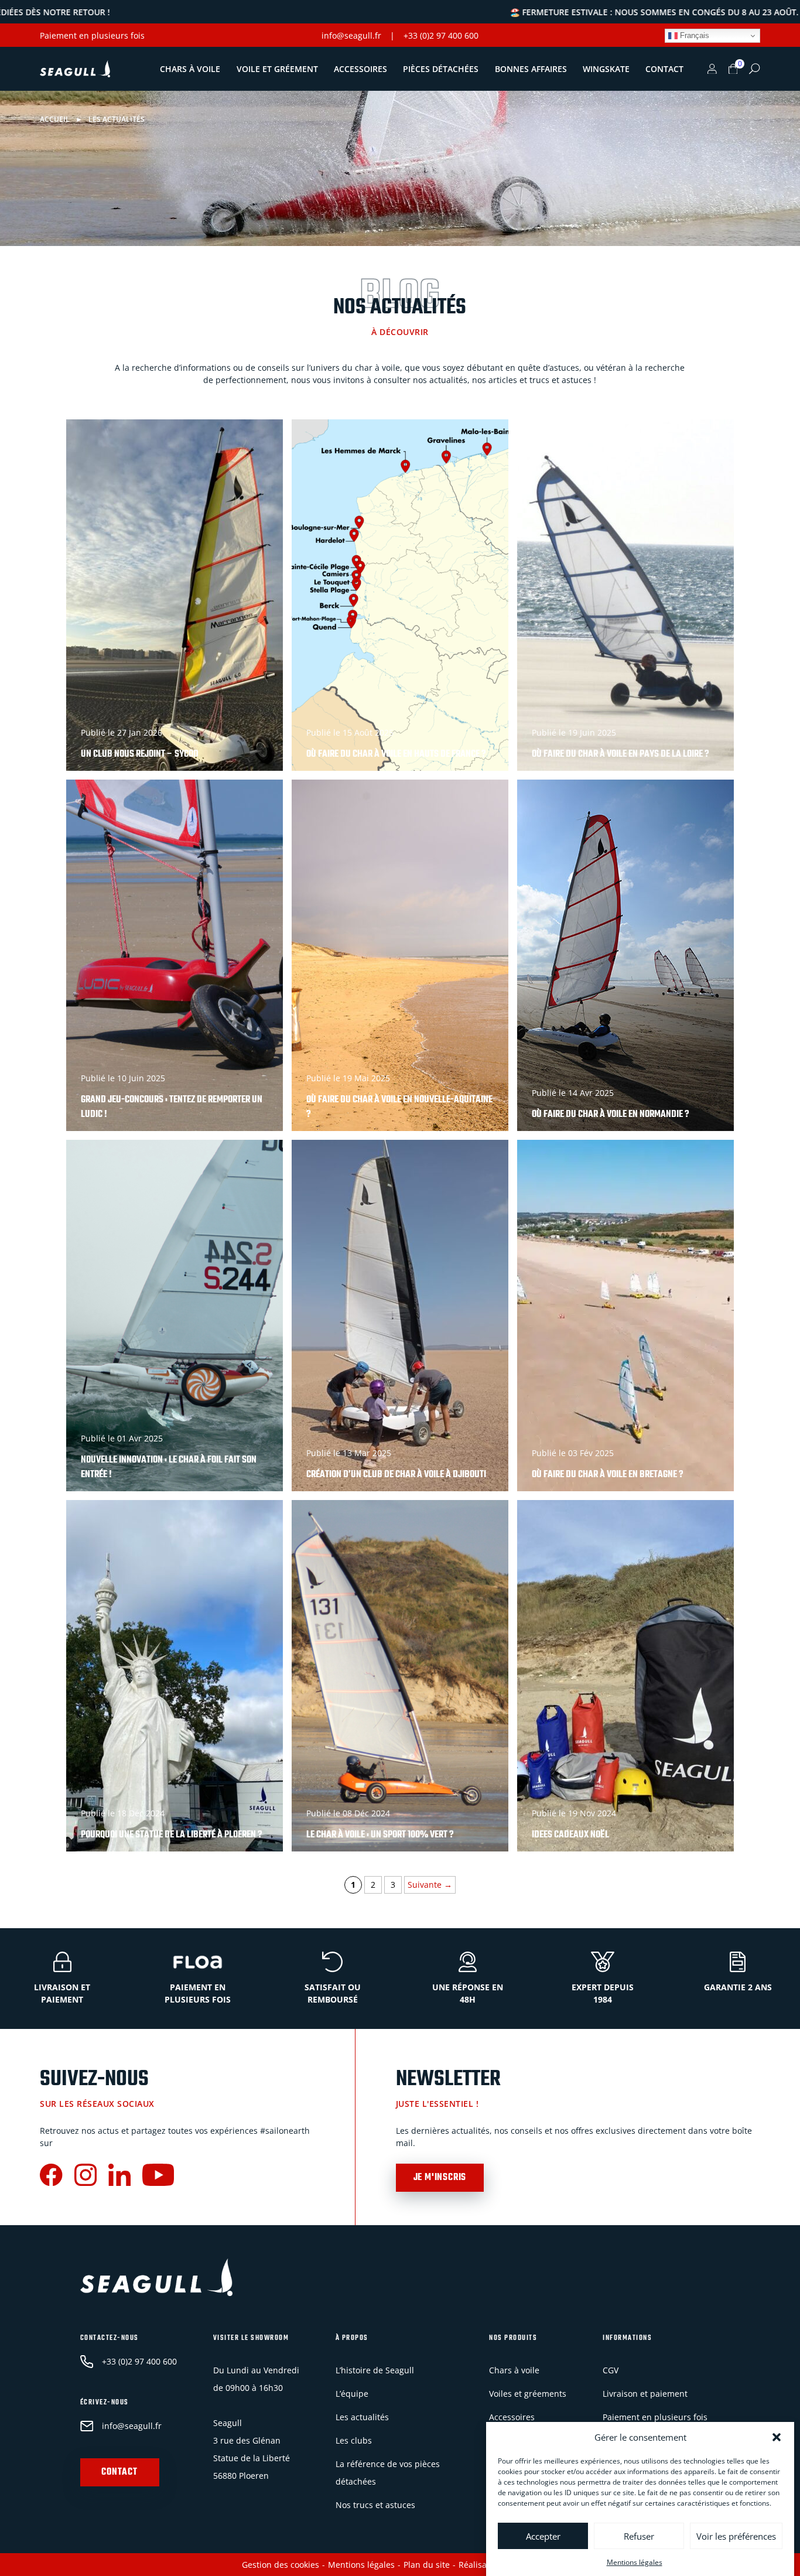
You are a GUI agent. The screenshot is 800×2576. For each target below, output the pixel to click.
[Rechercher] (754, 69)
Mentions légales (635, 2562)
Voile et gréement (277, 69)
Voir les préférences (736, 2536)
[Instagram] (86, 2176)
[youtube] (158, 2176)
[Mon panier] (733, 69)
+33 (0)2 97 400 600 (441, 35)
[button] (777, 2437)
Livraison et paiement (645, 2393)
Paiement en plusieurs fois (92, 35)
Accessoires (360, 69)
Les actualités (362, 2416)
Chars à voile (190, 69)
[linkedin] (119, 2176)
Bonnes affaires (531, 69)
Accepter (543, 2536)
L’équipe (352, 2393)
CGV (611, 2370)
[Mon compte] (712, 69)
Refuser (639, 2536)
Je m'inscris (440, 2178)
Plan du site (427, 2565)
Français (693, 35)
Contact (664, 69)
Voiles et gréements (528, 2393)
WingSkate (606, 69)
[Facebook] (51, 2176)
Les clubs (354, 2440)
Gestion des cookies (281, 2565)
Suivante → (430, 1885)
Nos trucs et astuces (375, 2504)
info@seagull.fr (351, 35)
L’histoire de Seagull (375, 2370)
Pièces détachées (441, 69)
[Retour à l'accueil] (75, 69)
